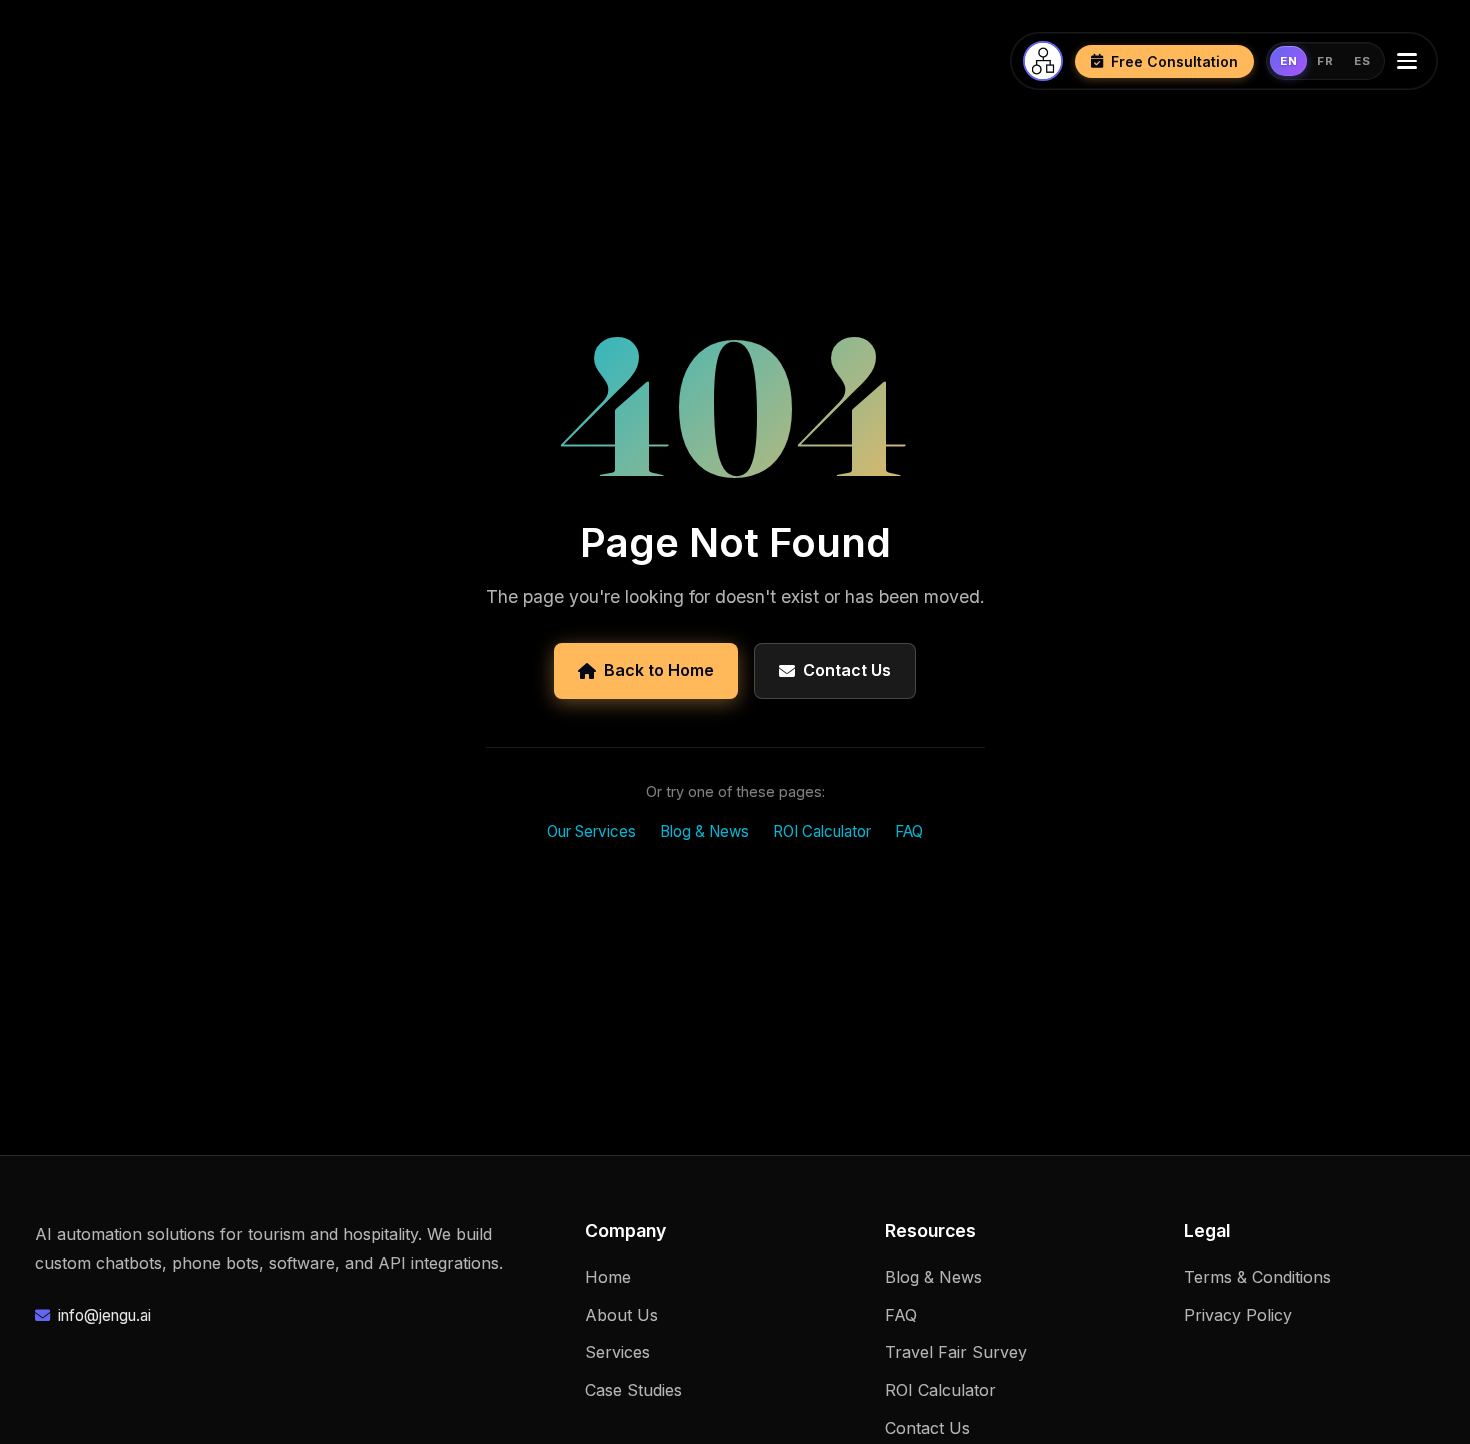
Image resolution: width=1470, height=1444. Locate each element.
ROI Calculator (822, 831)
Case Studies (633, 1390)
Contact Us (847, 670)
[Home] (1043, 61)
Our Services (591, 831)
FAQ (909, 831)
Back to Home (659, 670)
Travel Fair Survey (956, 1352)
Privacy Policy (1238, 1315)
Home (608, 1277)
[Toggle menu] (1411, 61)
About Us (621, 1315)
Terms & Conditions (1257, 1277)
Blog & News (704, 831)
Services (617, 1352)
